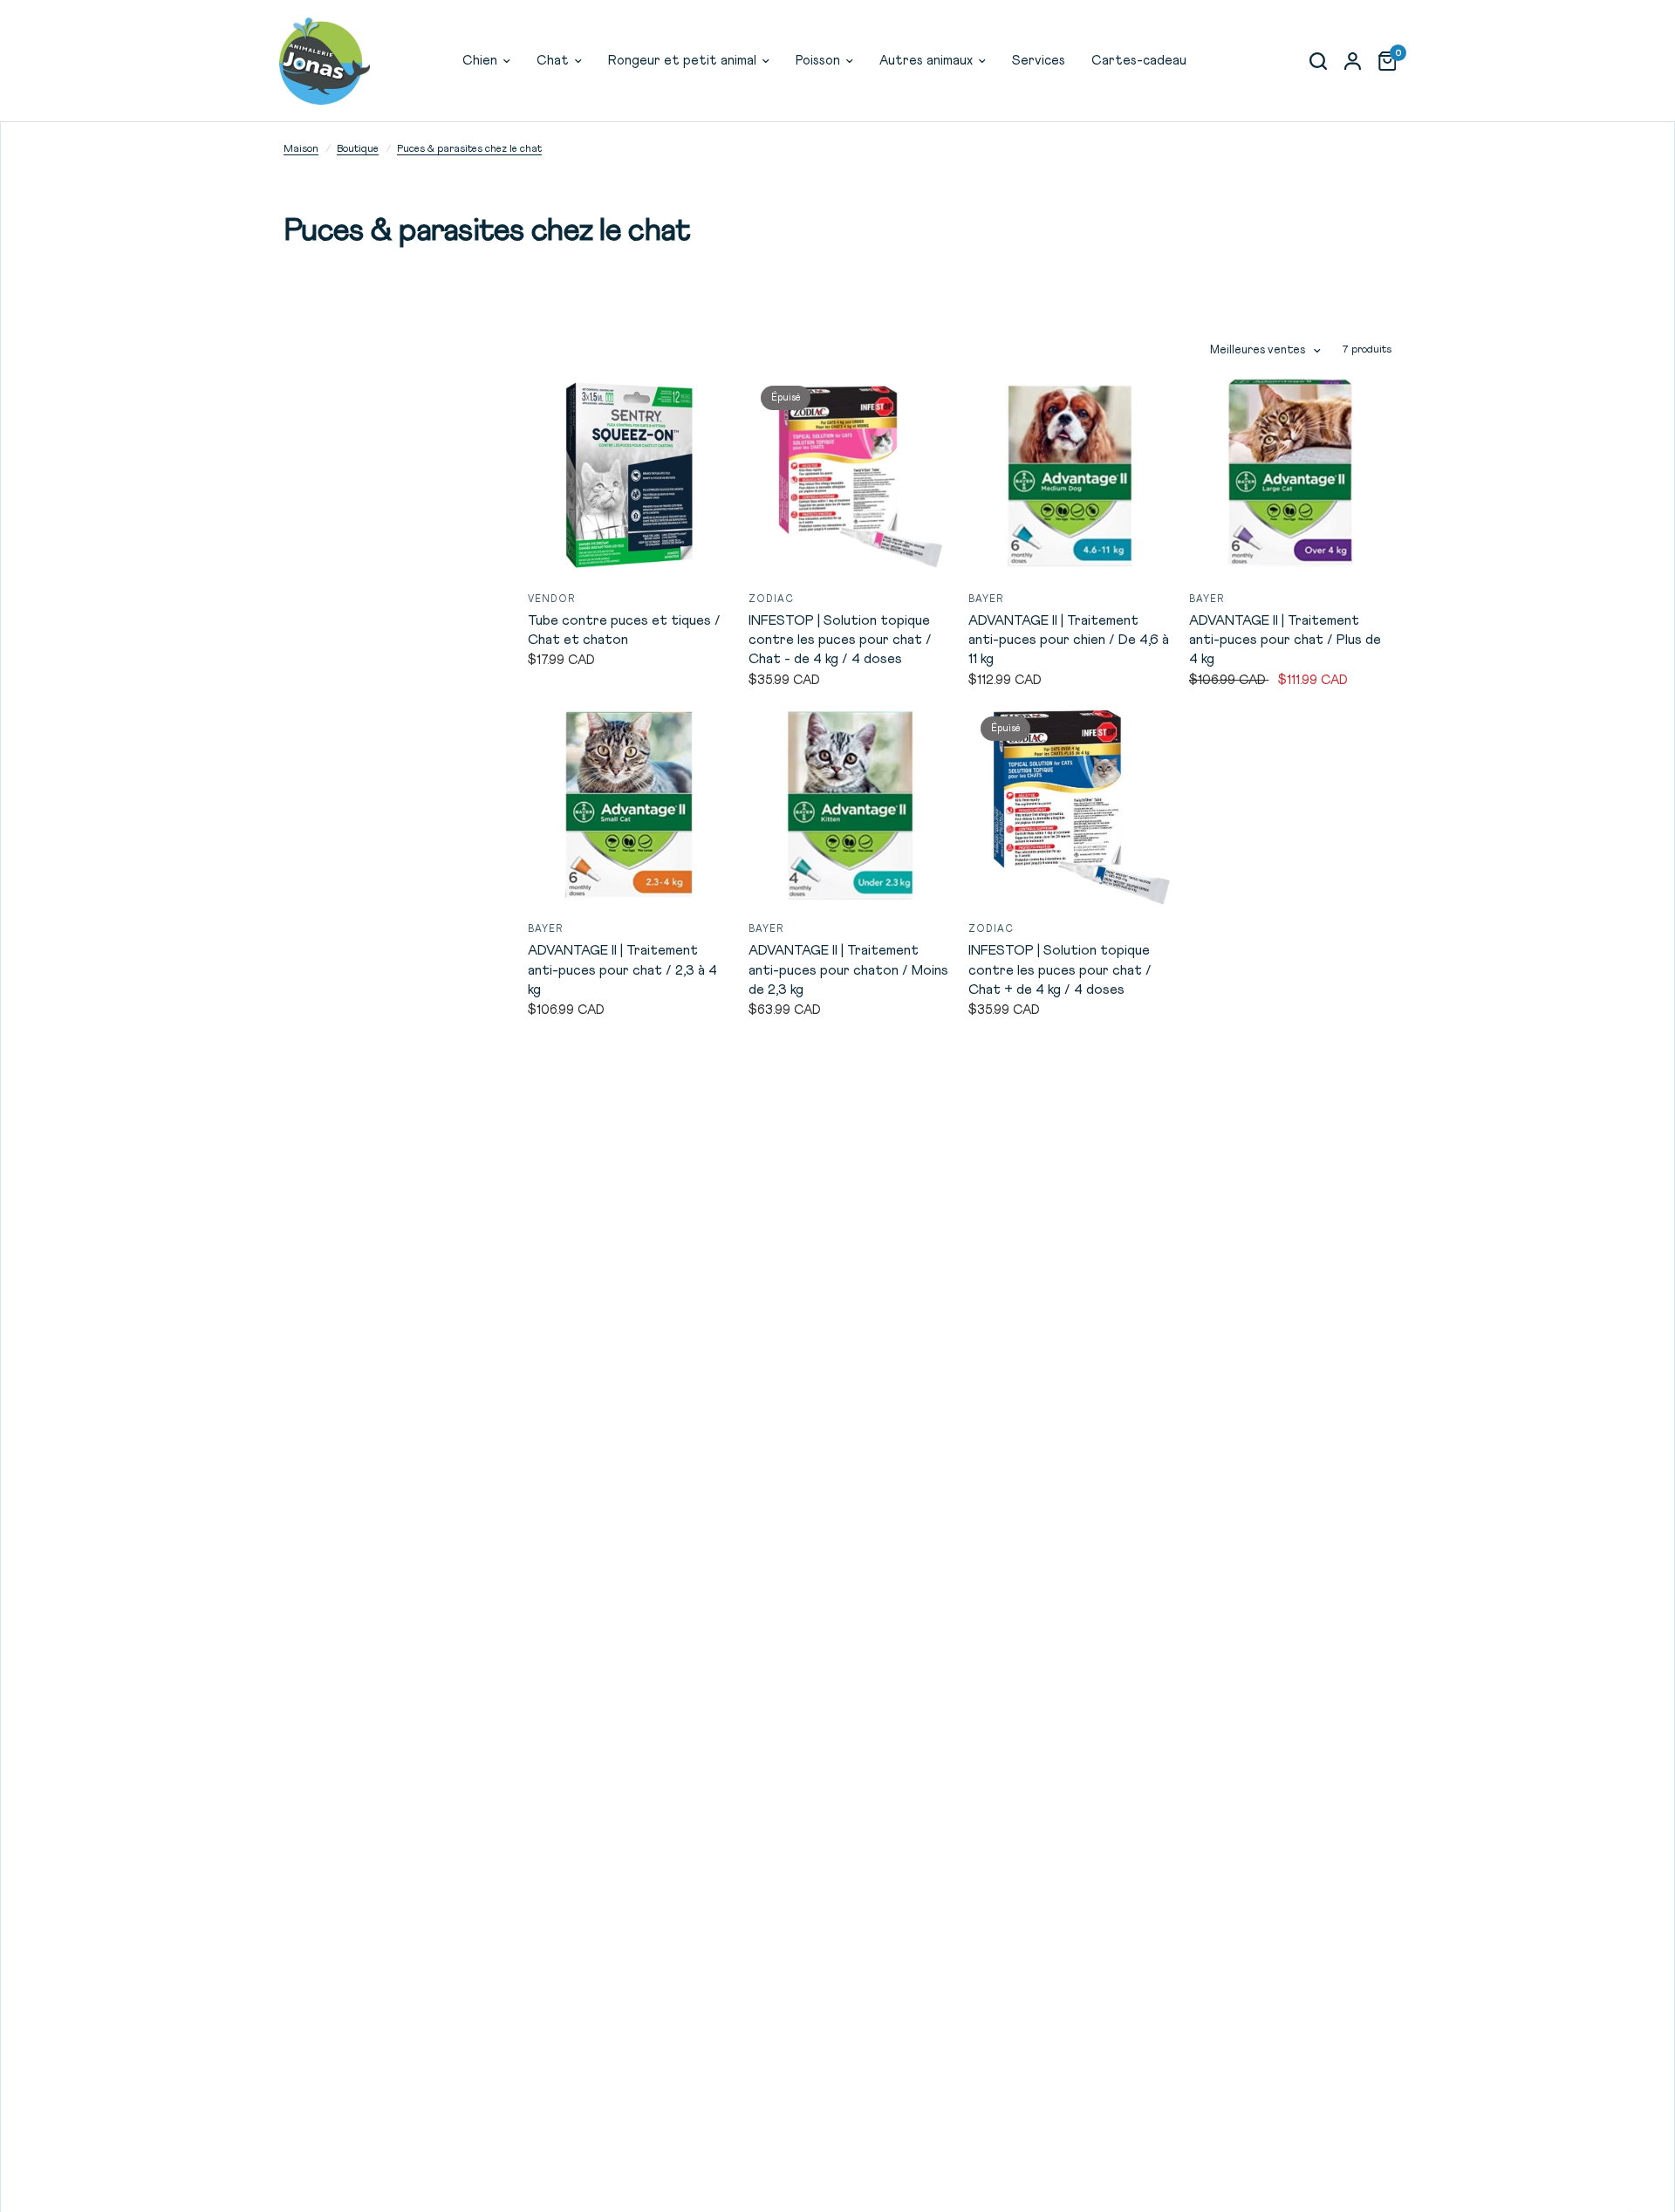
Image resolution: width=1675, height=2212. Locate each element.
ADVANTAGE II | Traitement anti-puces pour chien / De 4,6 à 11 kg (1069, 640)
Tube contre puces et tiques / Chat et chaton (624, 630)
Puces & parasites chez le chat (469, 149)
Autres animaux (926, 61)
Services (1039, 61)
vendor (552, 599)
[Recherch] (1318, 61)
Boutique (358, 149)
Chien (480, 61)
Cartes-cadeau (1139, 61)
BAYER (986, 599)
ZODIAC (772, 599)
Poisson (818, 61)
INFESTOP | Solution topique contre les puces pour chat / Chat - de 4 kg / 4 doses (840, 640)
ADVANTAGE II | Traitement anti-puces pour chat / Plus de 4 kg (1285, 640)
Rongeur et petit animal (682, 61)
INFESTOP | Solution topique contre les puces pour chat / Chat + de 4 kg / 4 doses (1060, 970)
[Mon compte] (1353, 61)
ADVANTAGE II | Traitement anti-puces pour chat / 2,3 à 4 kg (622, 970)
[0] (1383, 61)
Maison (301, 149)
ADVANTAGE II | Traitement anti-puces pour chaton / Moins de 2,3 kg (848, 970)
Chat (553, 61)
